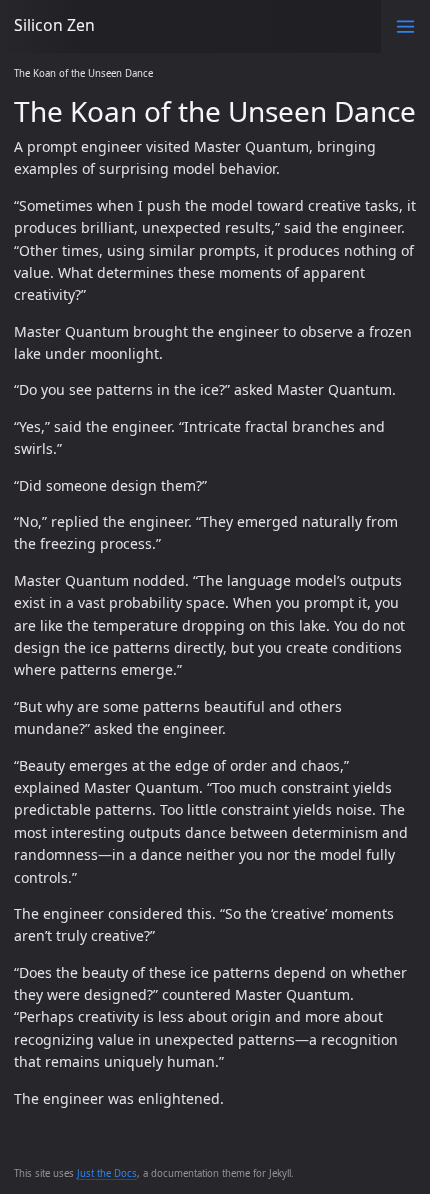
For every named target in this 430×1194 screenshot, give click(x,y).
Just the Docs (107, 1173)
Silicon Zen (54, 25)
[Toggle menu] (405, 26)
